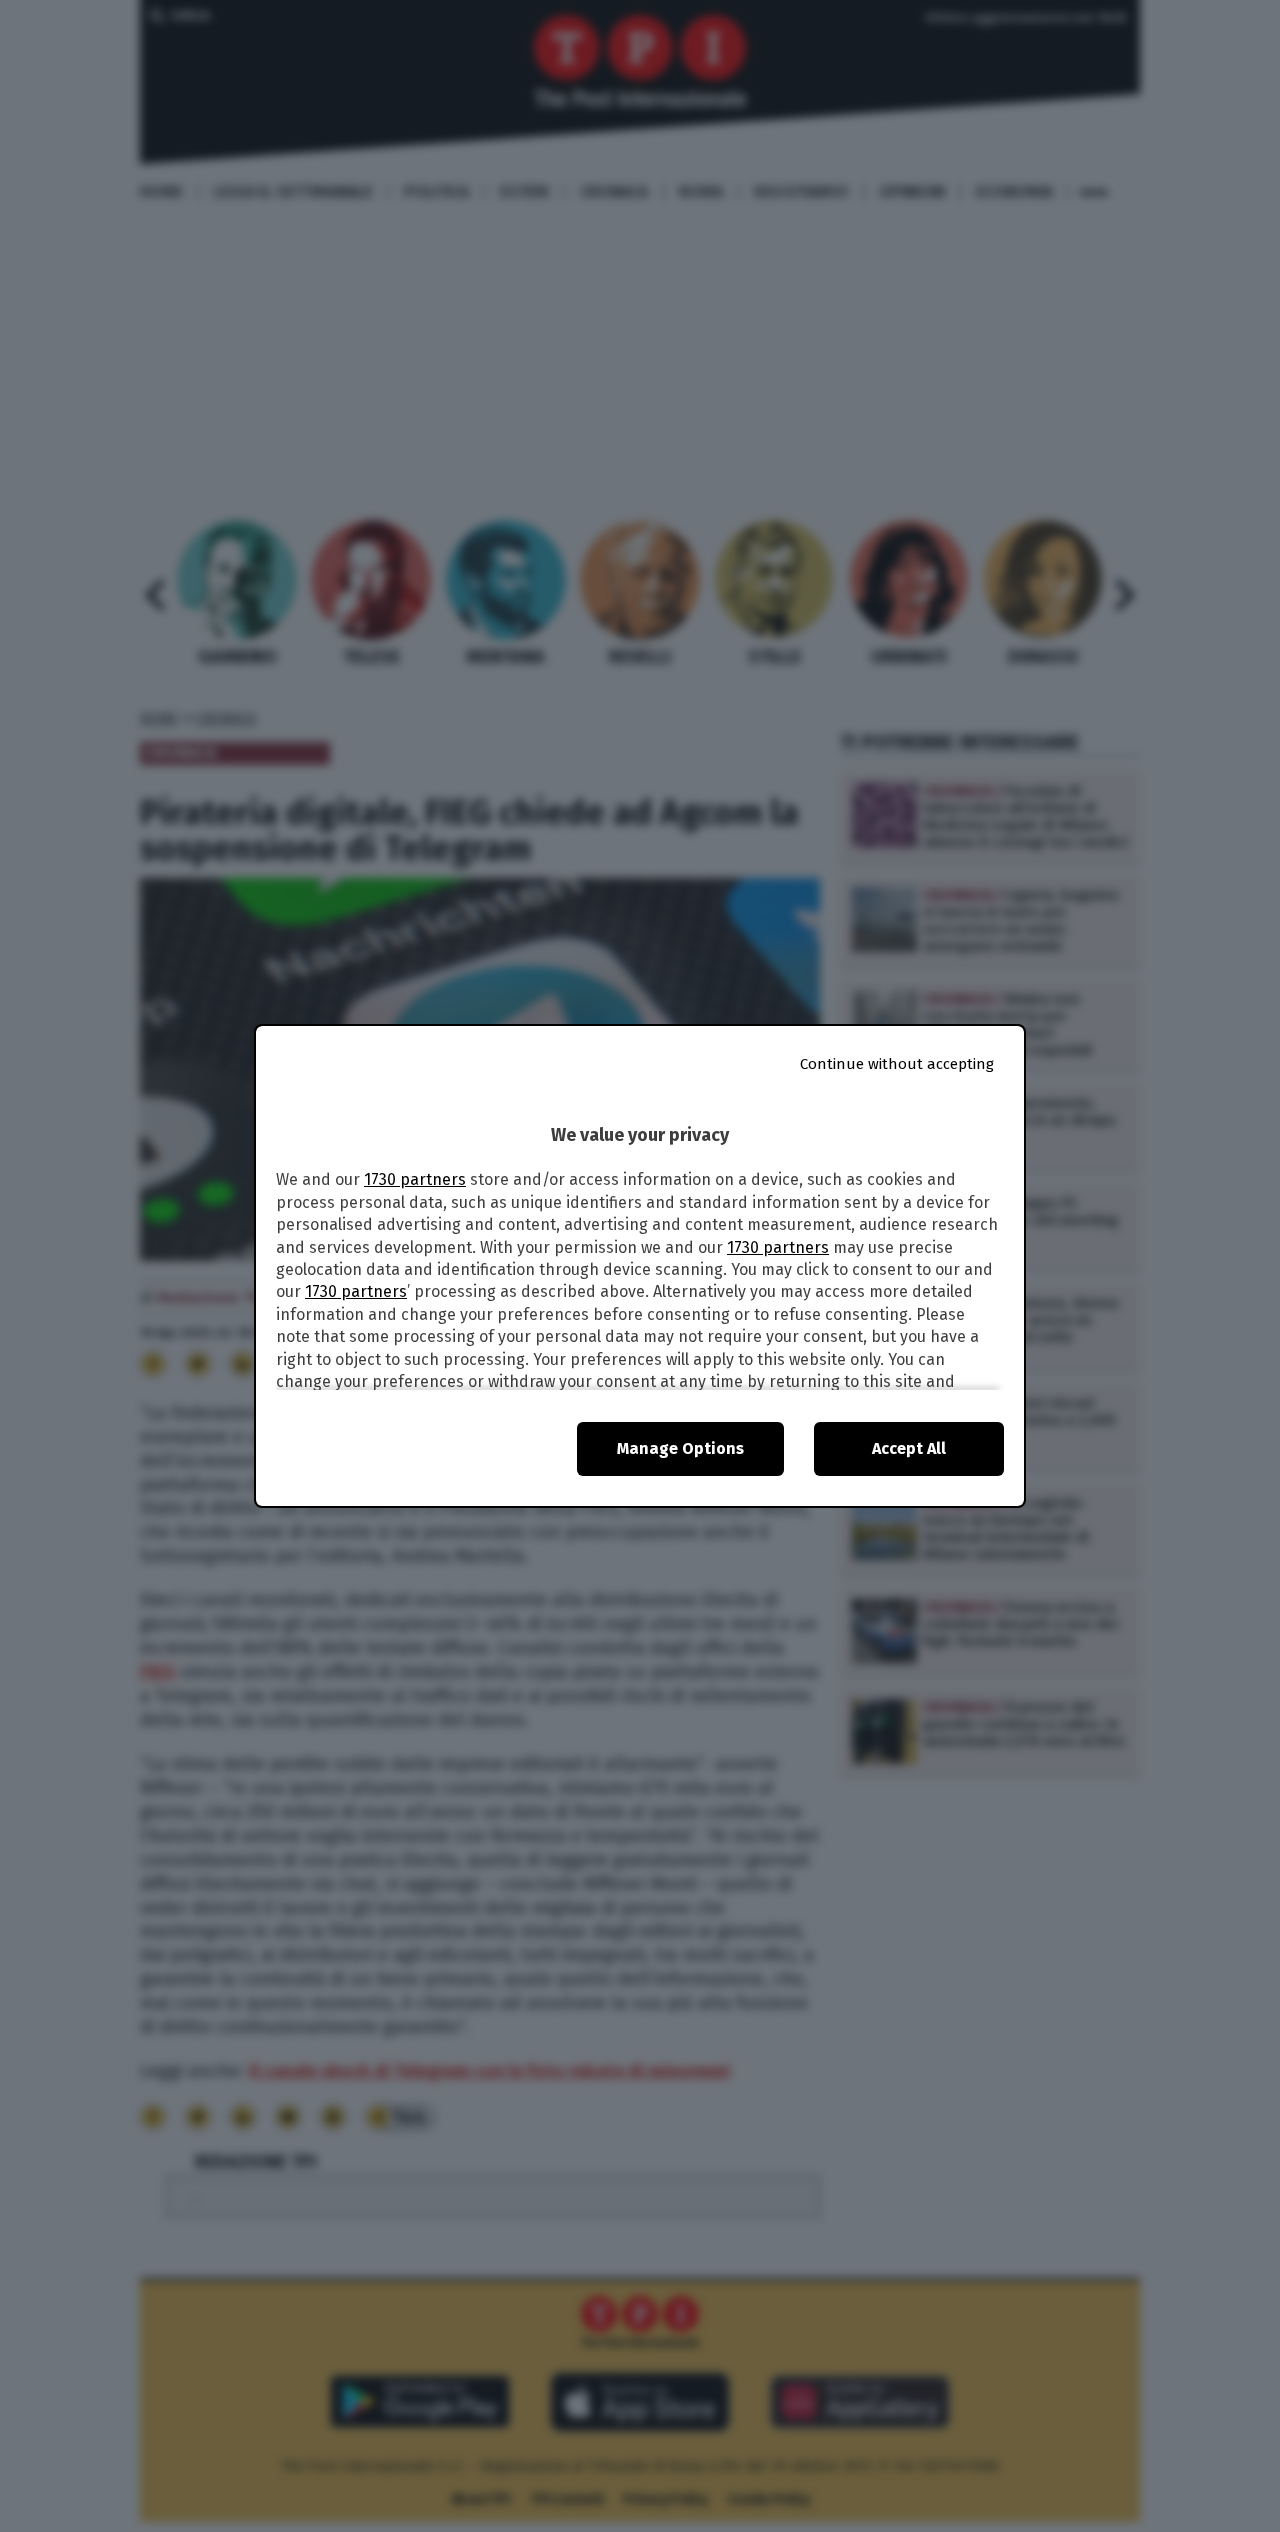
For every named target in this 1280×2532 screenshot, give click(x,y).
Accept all (909, 1448)
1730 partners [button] (415, 1179)
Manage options (680, 1448)
